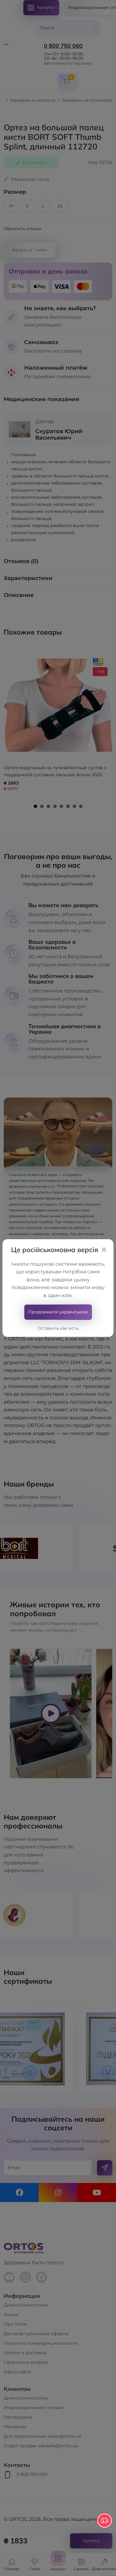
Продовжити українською (58, 1312)
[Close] (104, 1250)
